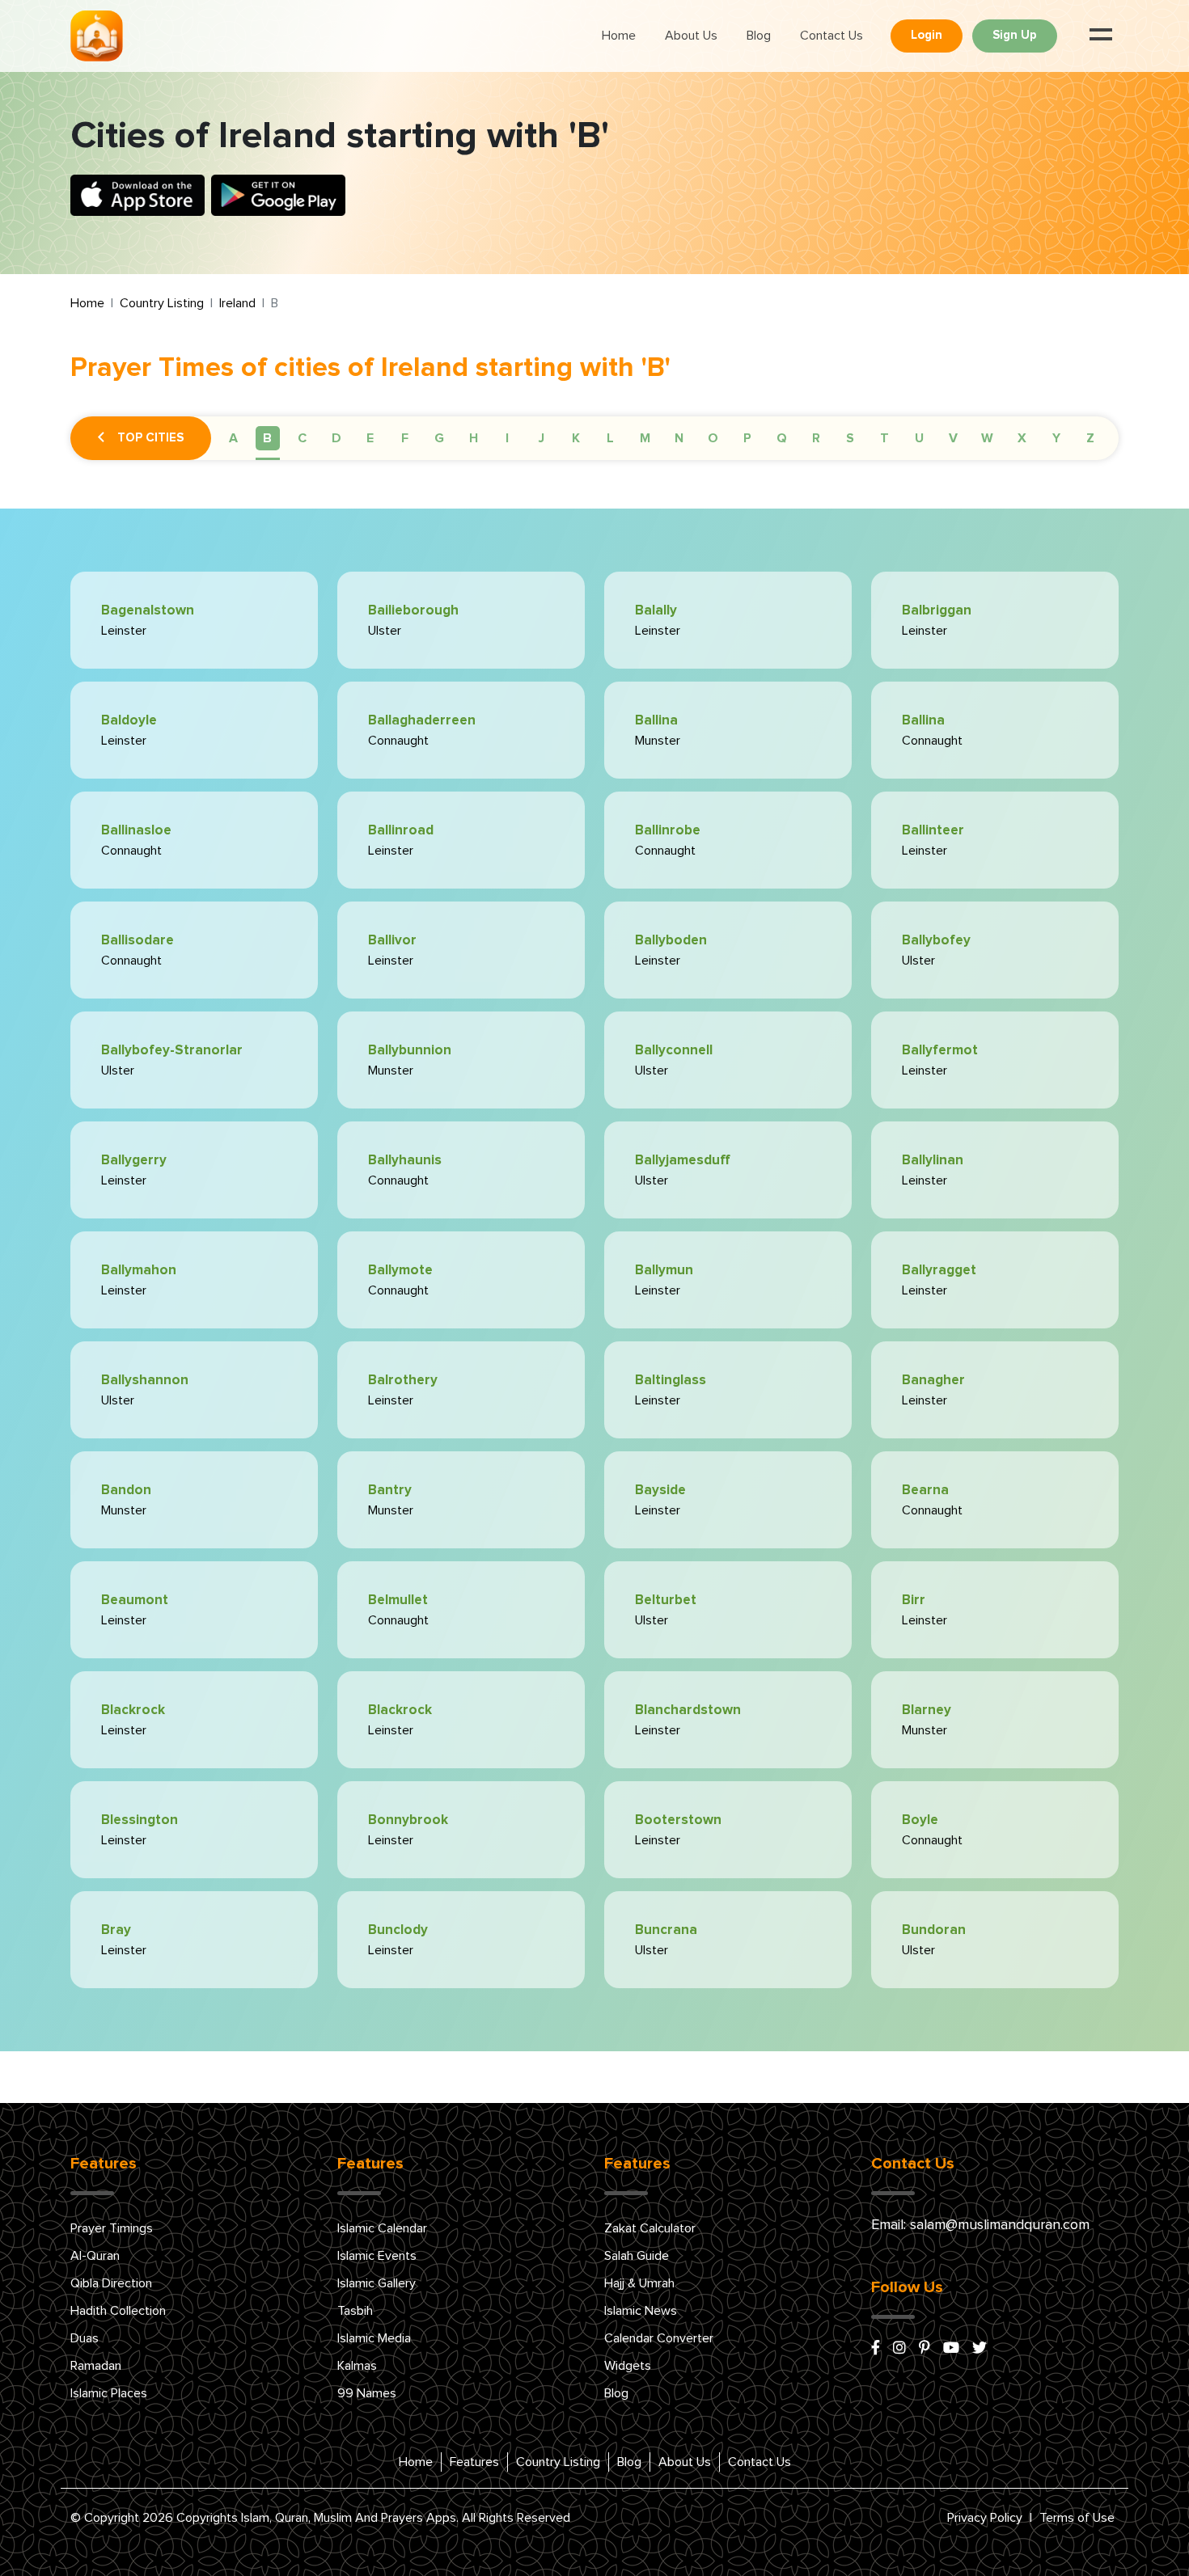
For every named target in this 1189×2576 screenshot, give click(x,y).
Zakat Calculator (650, 2228)
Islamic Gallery (377, 2283)
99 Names (367, 2393)
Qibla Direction (111, 2283)
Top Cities (150, 438)
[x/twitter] (980, 2349)
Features (474, 2462)
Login (927, 35)
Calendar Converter (659, 2338)
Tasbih (355, 2311)
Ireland (237, 303)
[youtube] (951, 2349)
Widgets (628, 2366)
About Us (691, 36)
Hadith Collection (118, 2311)
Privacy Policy (985, 2518)
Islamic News (641, 2311)
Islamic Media (374, 2338)
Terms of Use (1077, 2518)
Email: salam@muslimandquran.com (980, 2225)
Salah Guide (637, 2256)
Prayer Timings (112, 2228)
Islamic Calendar (382, 2228)
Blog (759, 36)
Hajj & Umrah (639, 2283)
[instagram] (899, 2349)
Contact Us (831, 36)
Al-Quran (95, 2256)
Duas (85, 2338)
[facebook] (876, 2349)
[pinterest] (925, 2349)
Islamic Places (109, 2393)
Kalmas (357, 2366)
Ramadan (96, 2366)
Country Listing (162, 303)
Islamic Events (377, 2256)
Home (619, 36)
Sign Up (1015, 35)
